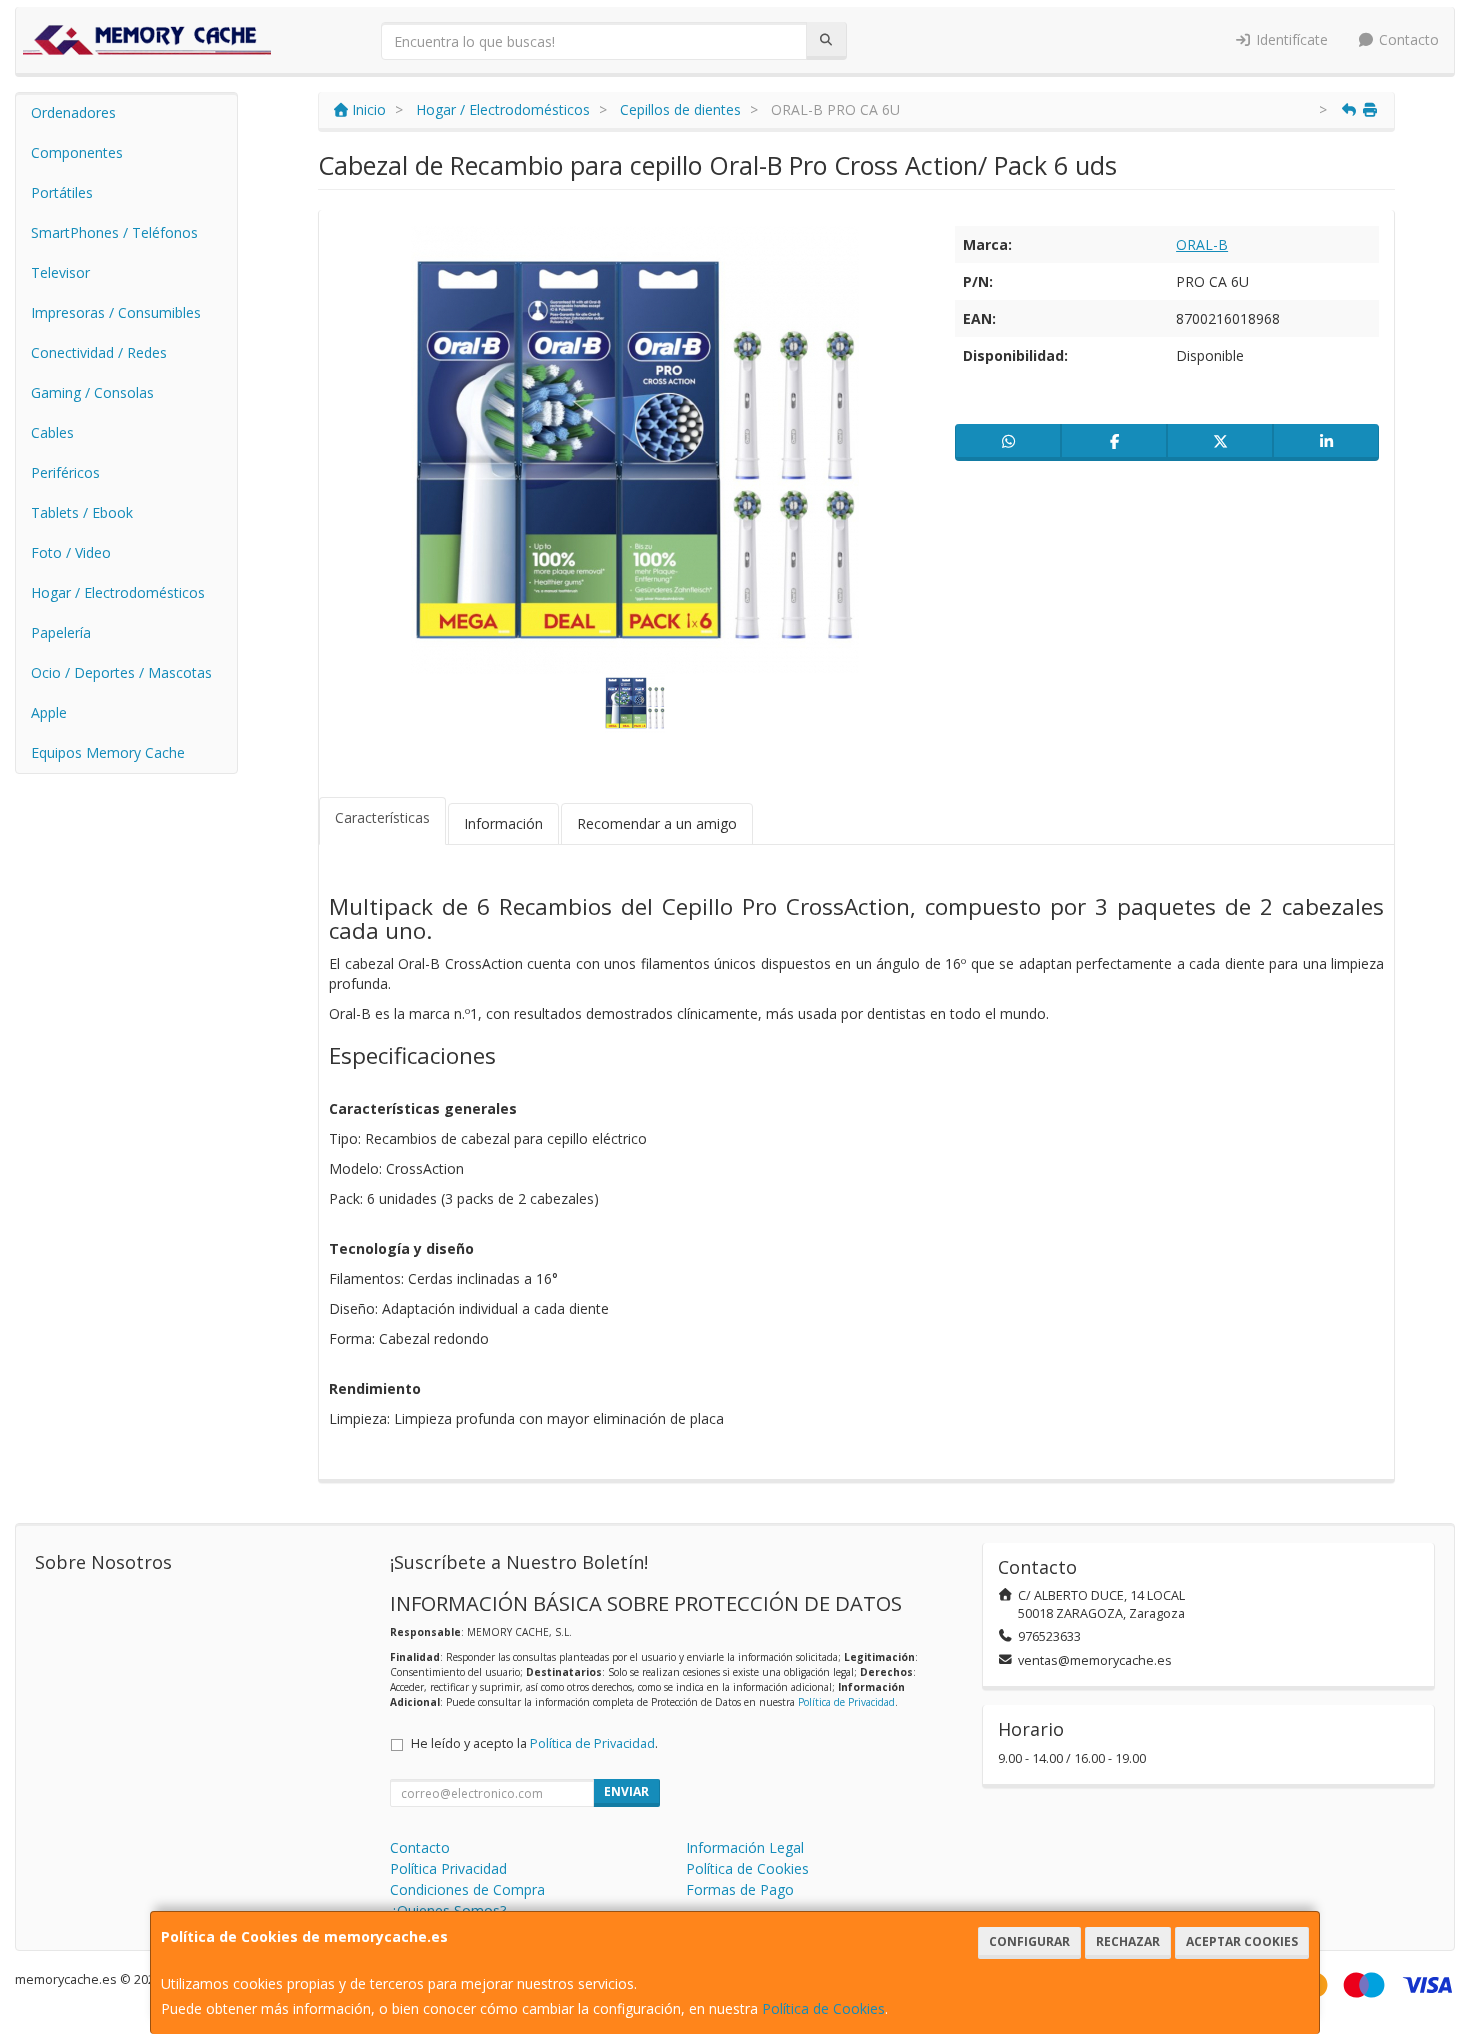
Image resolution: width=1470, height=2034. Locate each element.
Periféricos (65, 472)
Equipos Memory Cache (108, 752)
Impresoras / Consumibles (116, 312)
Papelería (61, 632)
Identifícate (1290, 39)
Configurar (1029, 1941)
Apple (49, 712)
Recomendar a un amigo (657, 823)
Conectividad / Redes (99, 352)
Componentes (77, 152)
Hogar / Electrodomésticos (118, 592)
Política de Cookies (823, 2008)
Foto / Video (71, 552)
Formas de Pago (740, 1889)
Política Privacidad (448, 1868)
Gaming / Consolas (92, 392)
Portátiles (62, 192)
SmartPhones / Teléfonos (114, 232)
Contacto (1407, 39)
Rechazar (1128, 1941)
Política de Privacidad (846, 1702)
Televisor (60, 272)
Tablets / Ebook (82, 512)
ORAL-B (1202, 244)
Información (503, 823)
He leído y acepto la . (534, 1743)
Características (382, 817)
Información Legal (745, 1847)
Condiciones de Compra (467, 1889)
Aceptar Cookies (1242, 1941)
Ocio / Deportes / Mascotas (121, 672)
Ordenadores (73, 112)
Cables (52, 432)
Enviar (626, 1791)
